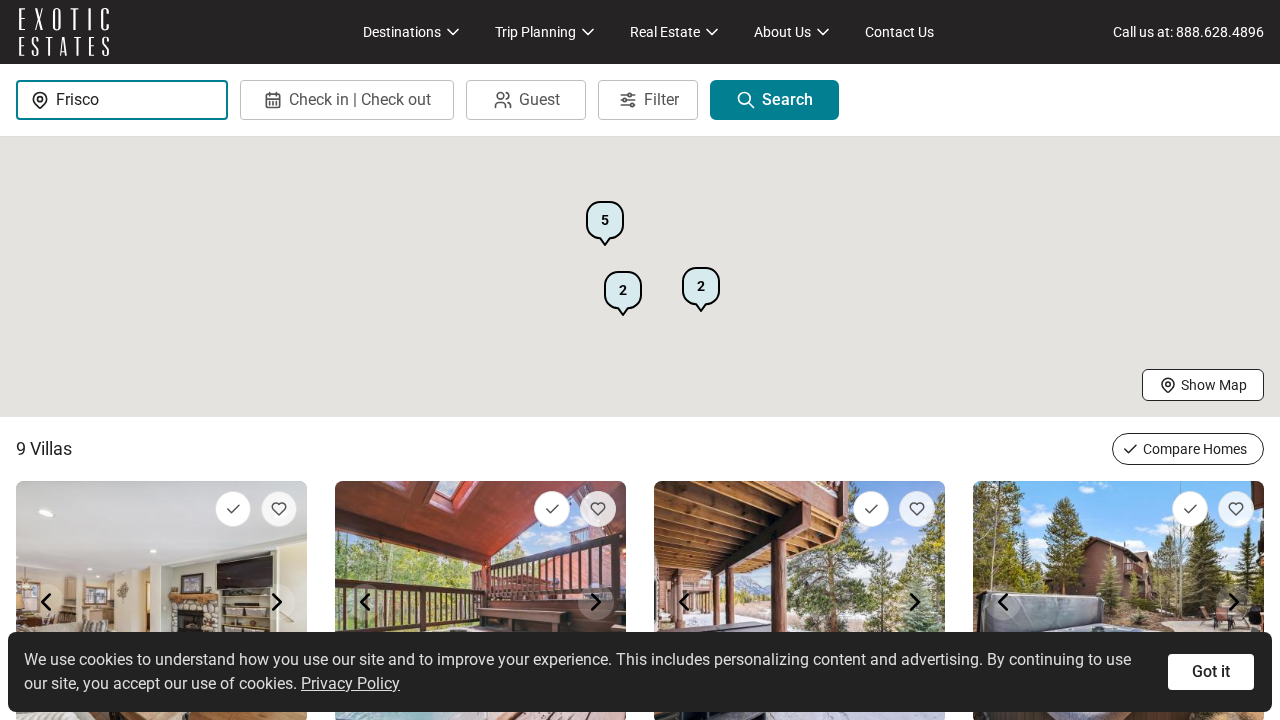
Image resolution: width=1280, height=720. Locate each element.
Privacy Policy (350, 683)
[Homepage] (64, 32)
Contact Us (899, 32)
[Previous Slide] (46, 602)
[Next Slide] (277, 602)
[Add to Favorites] (279, 509)
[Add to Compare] (233, 509)
